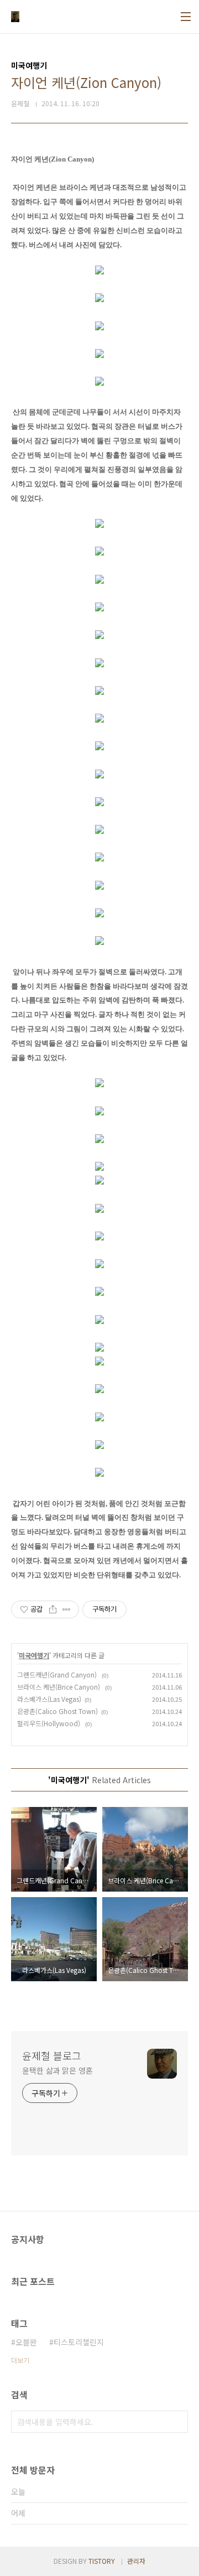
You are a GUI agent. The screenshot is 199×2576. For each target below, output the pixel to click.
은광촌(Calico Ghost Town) (57, 1711)
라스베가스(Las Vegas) (49, 1699)
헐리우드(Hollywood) (49, 1723)
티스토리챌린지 (79, 2342)
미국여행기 (34, 1655)
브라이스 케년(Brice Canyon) (59, 1687)
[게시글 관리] (67, 1609)
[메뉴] (186, 17)
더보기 (20, 2360)
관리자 (136, 2561)
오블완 (26, 2342)
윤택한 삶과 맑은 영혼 (57, 2070)
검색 (177, 2422)
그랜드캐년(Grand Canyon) (58, 1674)
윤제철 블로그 (52, 2055)
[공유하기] (53, 1609)
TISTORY (102, 2561)
